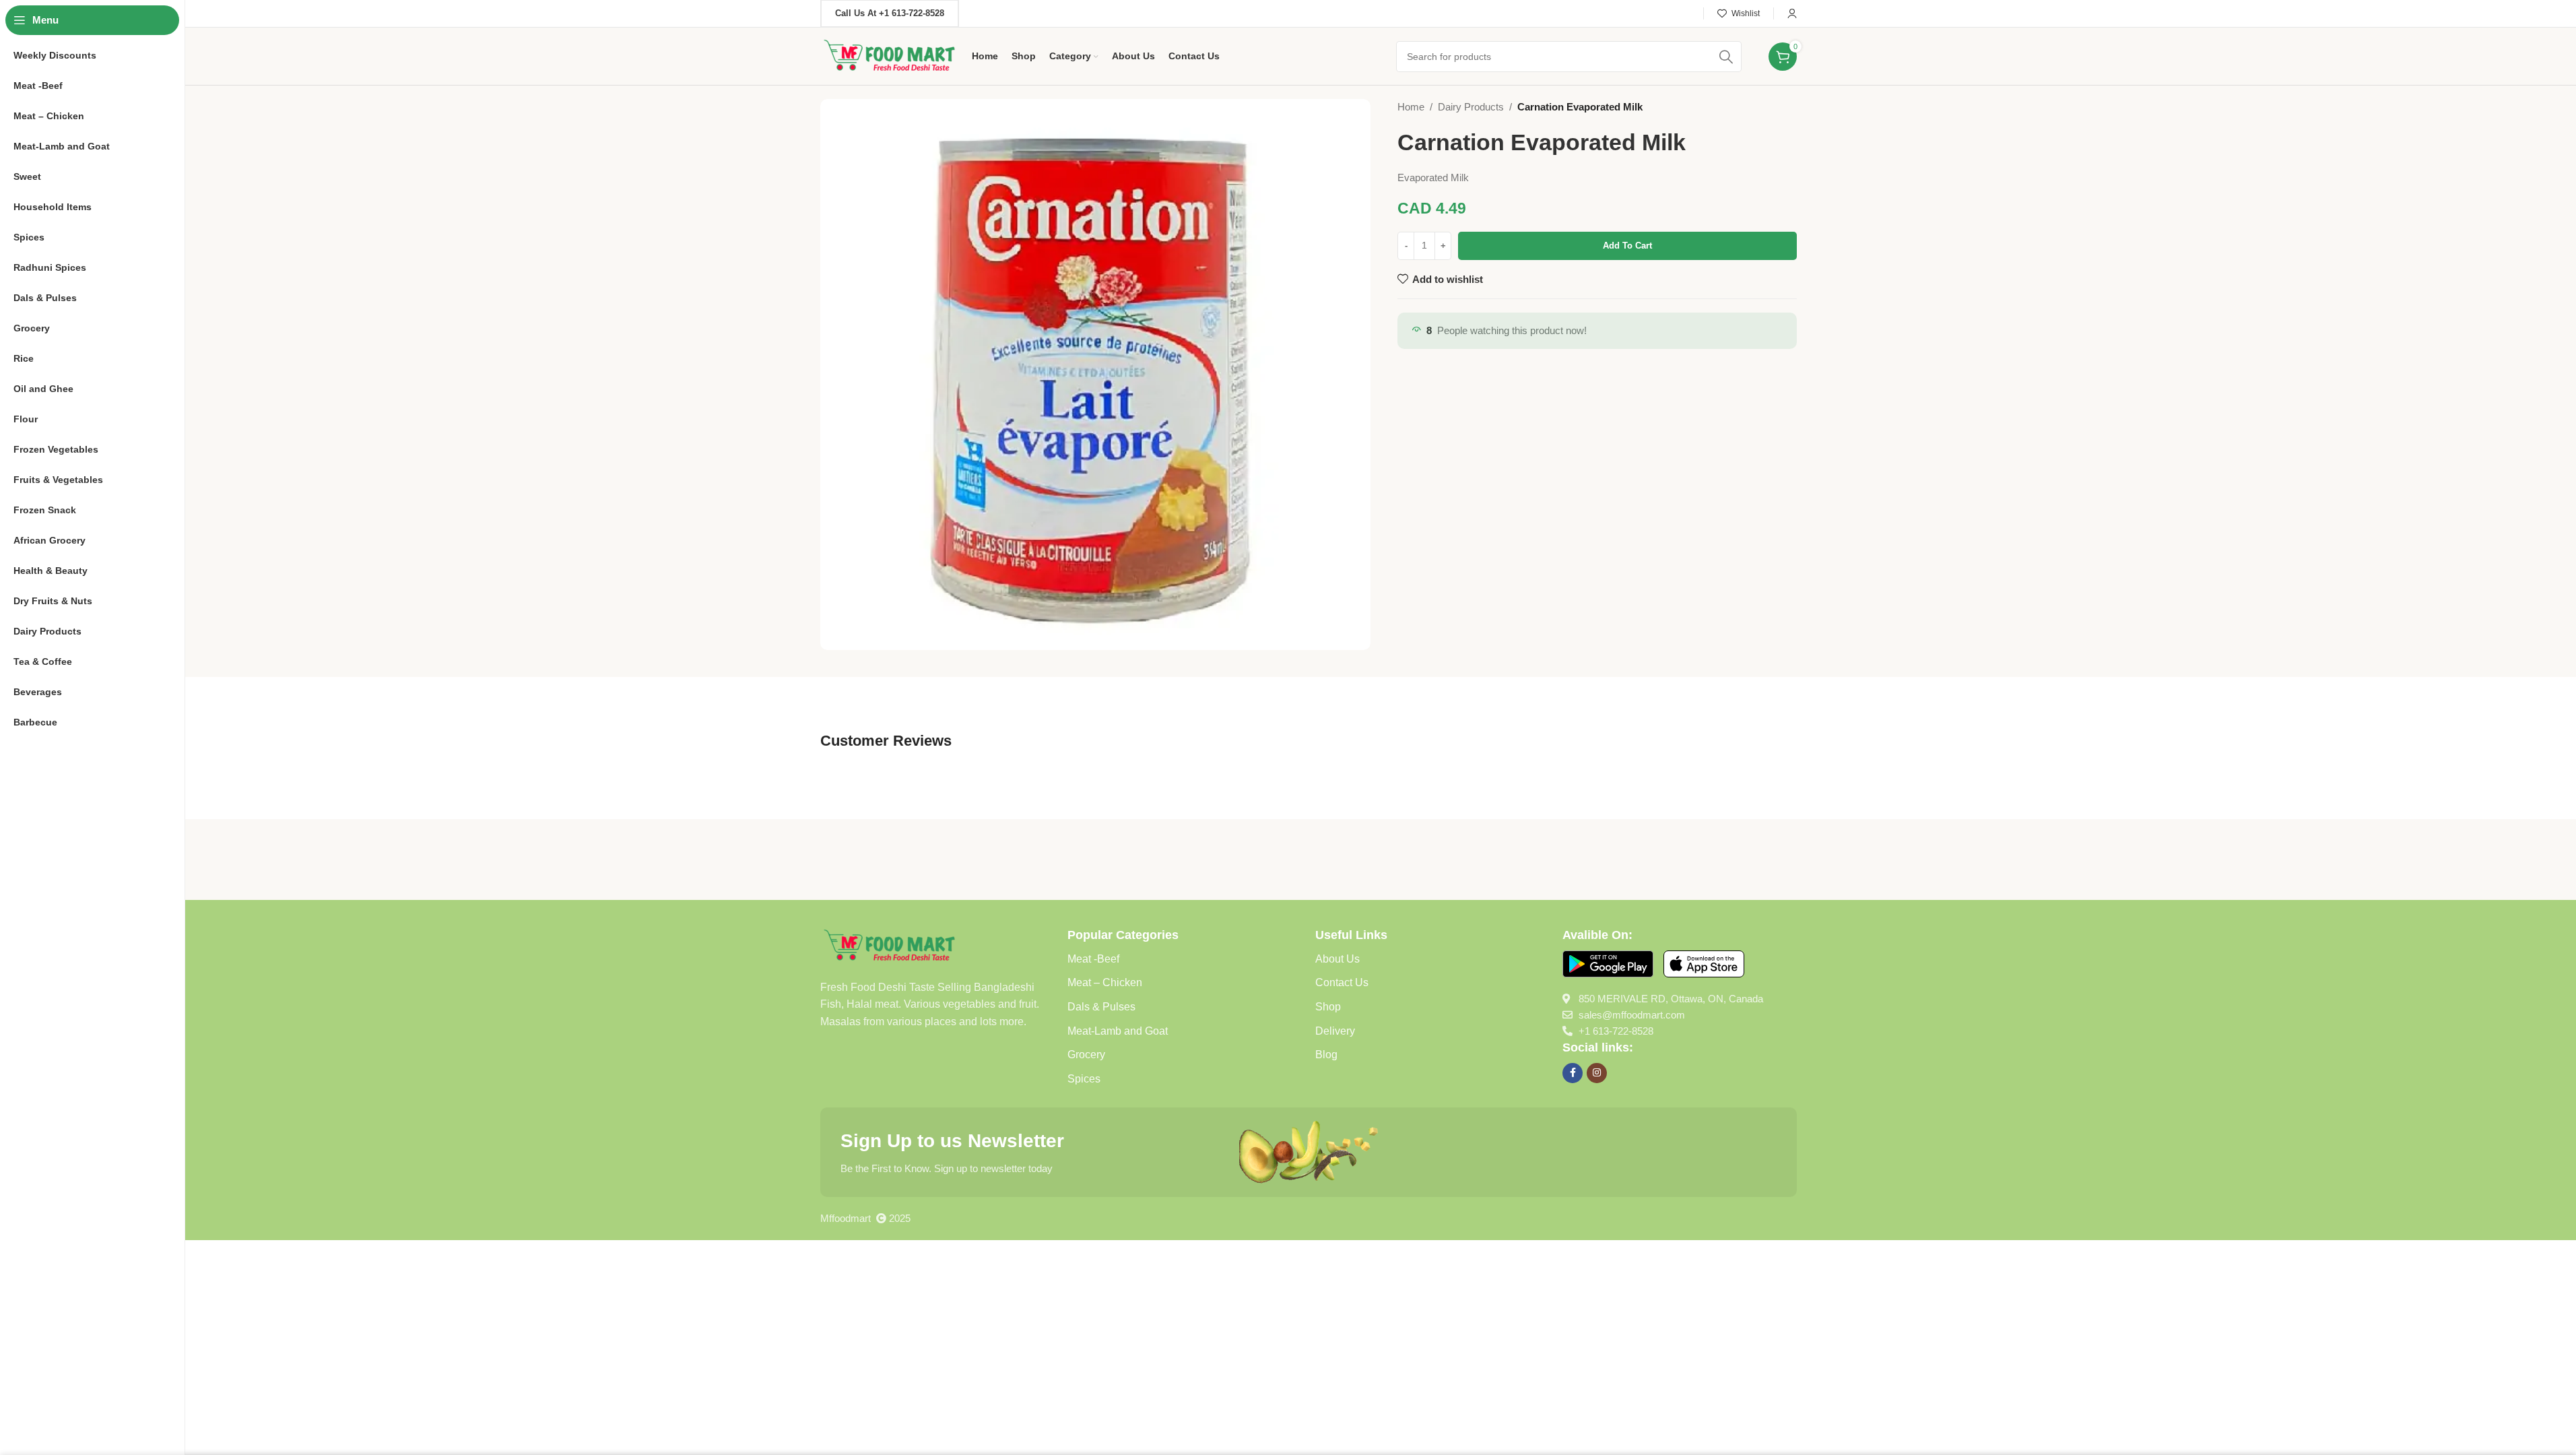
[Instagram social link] (1597, 1073)
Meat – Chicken (1105, 982)
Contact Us (1342, 982)
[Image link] (889, 945)
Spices (1084, 1079)
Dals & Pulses (1101, 1007)
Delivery (1335, 1031)
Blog (1326, 1055)
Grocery (1086, 1055)
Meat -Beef (1093, 959)
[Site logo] (889, 55)
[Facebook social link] (1573, 1073)
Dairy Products (1471, 107)
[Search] (1726, 57)
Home (1411, 107)
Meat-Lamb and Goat (1118, 1031)
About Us (1337, 959)
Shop (1328, 1007)
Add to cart (1627, 246)
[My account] (1792, 13)
